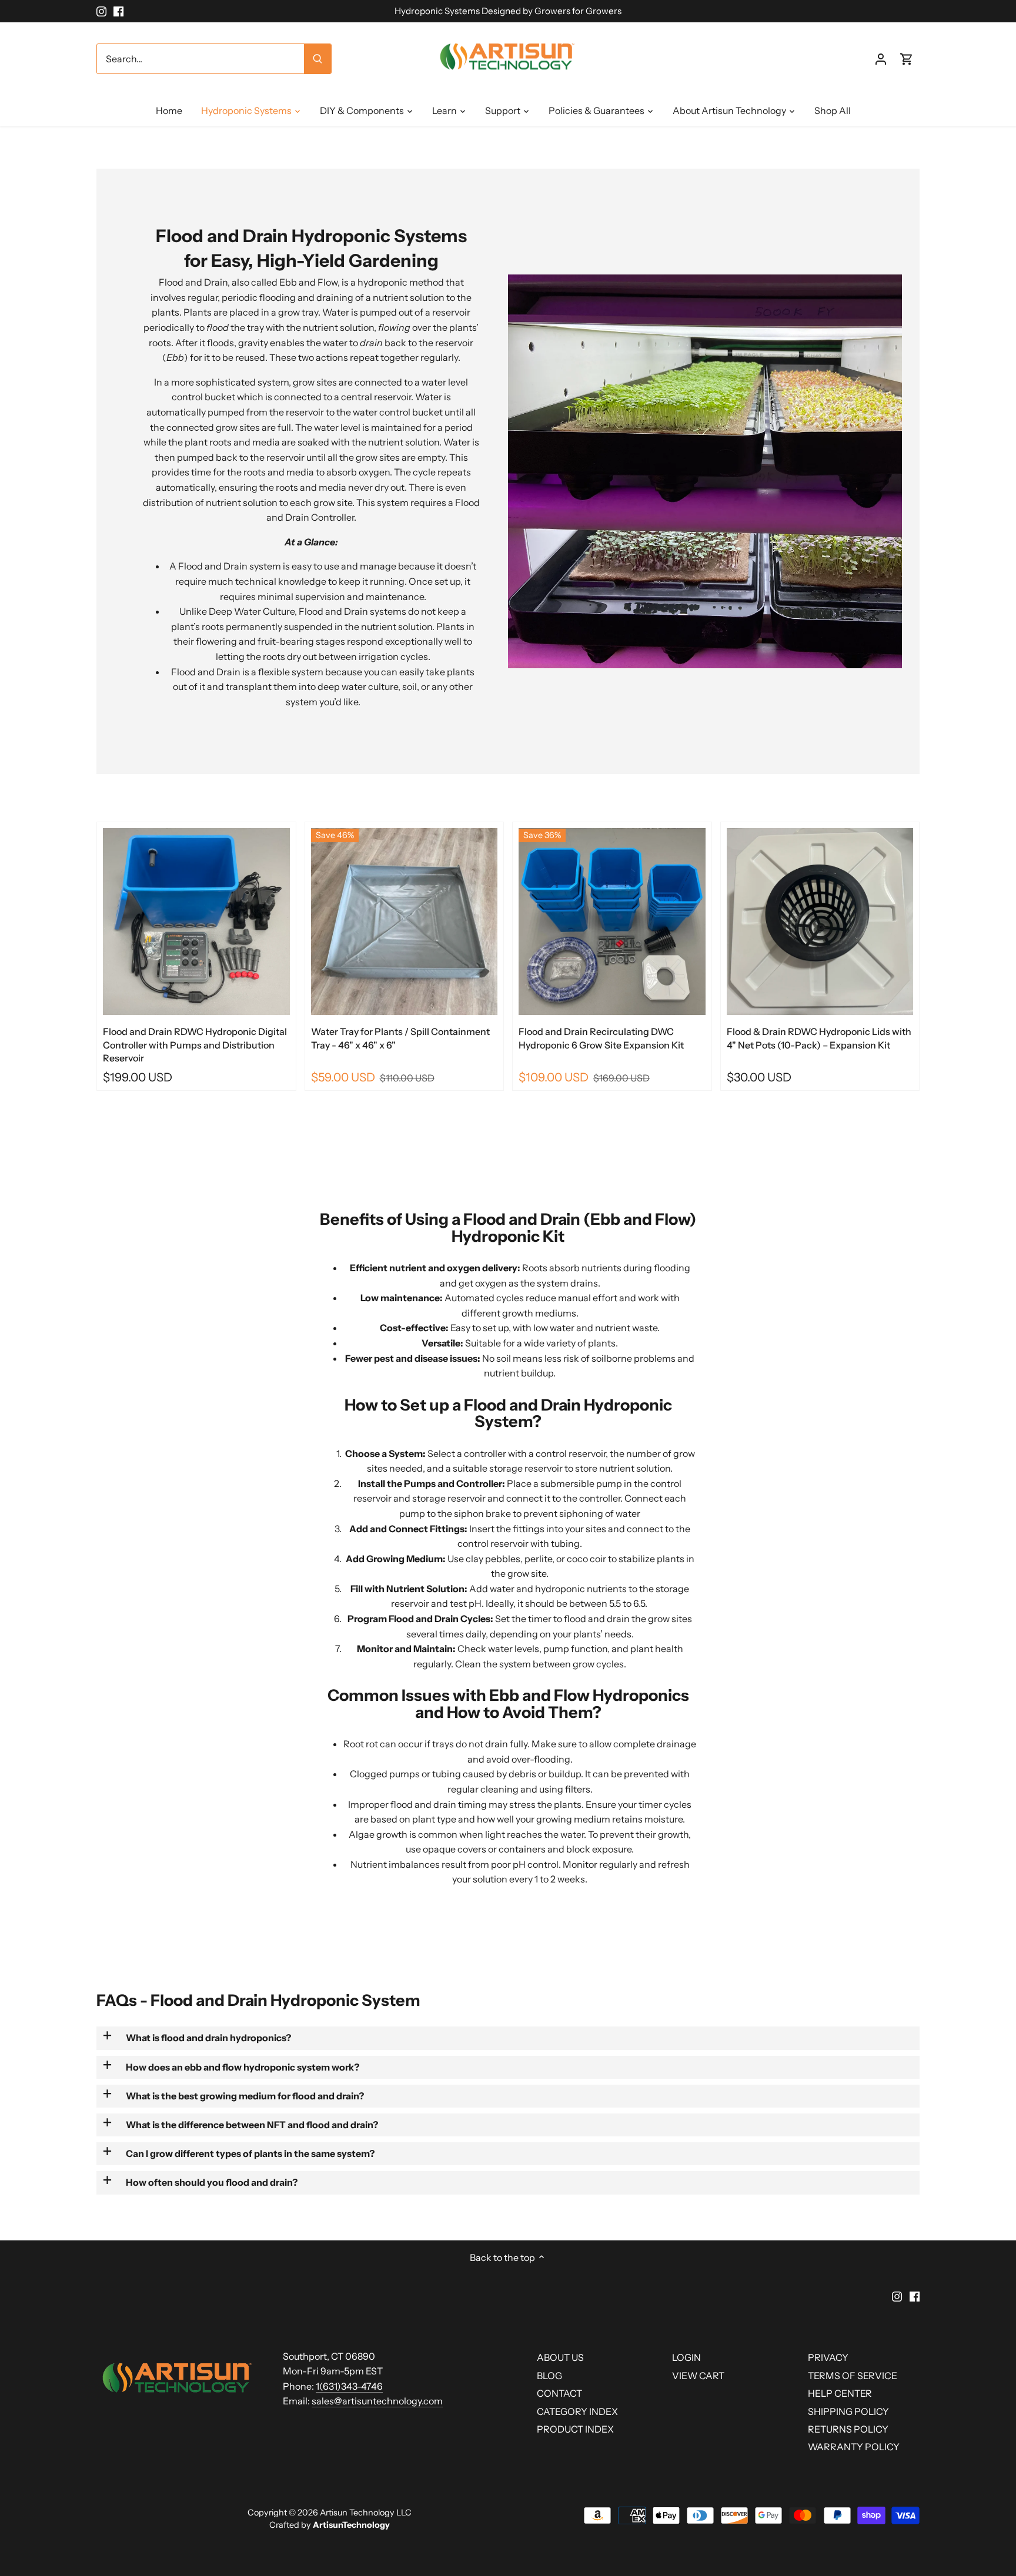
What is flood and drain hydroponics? (208, 2038)
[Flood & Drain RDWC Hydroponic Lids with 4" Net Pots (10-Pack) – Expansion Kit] (820, 922)
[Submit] (317, 59)
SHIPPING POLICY (848, 2411)
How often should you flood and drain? (212, 2182)
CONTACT (559, 2393)
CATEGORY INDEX (577, 2411)
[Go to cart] (907, 59)
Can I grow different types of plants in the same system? (250, 2153)
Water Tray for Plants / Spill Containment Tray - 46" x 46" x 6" (400, 1038)
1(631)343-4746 (349, 2386)
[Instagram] (101, 11)
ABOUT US (560, 2357)
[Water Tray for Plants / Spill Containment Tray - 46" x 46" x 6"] (405, 922)
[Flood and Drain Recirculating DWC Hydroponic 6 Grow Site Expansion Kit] (612, 922)
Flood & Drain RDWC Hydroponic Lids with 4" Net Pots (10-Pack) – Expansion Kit (819, 1038)
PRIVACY (828, 2357)
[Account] (881, 59)
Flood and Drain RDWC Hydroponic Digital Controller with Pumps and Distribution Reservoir (195, 1045)
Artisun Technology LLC (366, 2513)
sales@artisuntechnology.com (377, 2401)
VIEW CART (698, 2376)
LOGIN (686, 2357)
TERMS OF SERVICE (853, 2376)
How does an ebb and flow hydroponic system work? (243, 2067)
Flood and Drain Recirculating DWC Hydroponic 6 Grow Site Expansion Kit (601, 1038)
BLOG (549, 2376)
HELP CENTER (840, 2393)
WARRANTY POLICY (854, 2447)
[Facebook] (118, 11)
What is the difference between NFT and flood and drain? (252, 2125)
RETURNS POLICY (848, 2429)
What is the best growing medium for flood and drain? (245, 2096)
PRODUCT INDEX (575, 2429)
